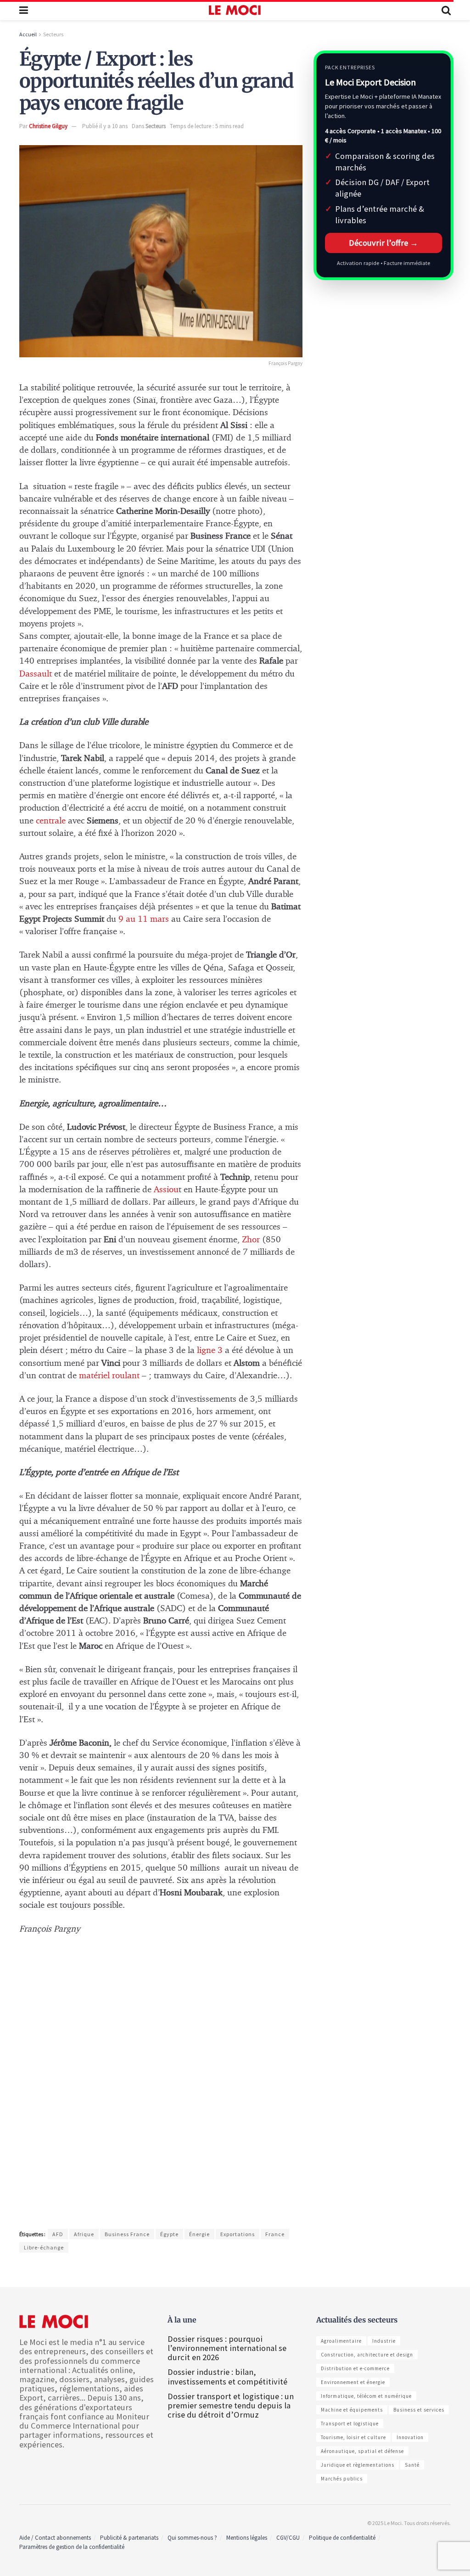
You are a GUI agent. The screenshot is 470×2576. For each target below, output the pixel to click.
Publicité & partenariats (129, 2538)
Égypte (169, 2234)
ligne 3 (209, 1350)
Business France (127, 2234)
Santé (412, 2465)
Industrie (384, 2341)
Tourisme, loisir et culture (353, 2437)
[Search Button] (446, 10)
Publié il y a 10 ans (105, 126)
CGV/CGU (288, 2538)
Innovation (410, 2437)
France (275, 2234)
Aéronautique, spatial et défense (362, 2451)
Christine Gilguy (48, 126)
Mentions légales (247, 2538)
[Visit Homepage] (235, 10)
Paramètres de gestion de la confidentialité (72, 2547)
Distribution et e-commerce (355, 2368)
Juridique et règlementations (358, 2465)
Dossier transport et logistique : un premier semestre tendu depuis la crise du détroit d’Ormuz (231, 2405)
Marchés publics (342, 2479)
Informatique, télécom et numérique (366, 2396)
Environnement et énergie (353, 2382)
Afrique (84, 2234)
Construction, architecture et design (367, 2355)
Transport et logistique (350, 2424)
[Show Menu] (24, 10)
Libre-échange (44, 2247)
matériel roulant (109, 1376)
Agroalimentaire (341, 2341)
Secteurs (53, 34)
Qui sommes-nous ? (192, 2538)
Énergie (199, 2234)
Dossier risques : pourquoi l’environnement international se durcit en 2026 (227, 2348)
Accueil (28, 34)
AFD (58, 2234)
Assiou (166, 1190)
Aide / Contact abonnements (55, 2538)
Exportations (238, 2234)
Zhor (251, 1240)
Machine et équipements (352, 2410)
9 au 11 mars (144, 919)
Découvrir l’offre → (383, 243)
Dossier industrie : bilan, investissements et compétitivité (227, 2376)
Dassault (37, 674)
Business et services (419, 2410)
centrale (51, 821)
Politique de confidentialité (342, 2538)
